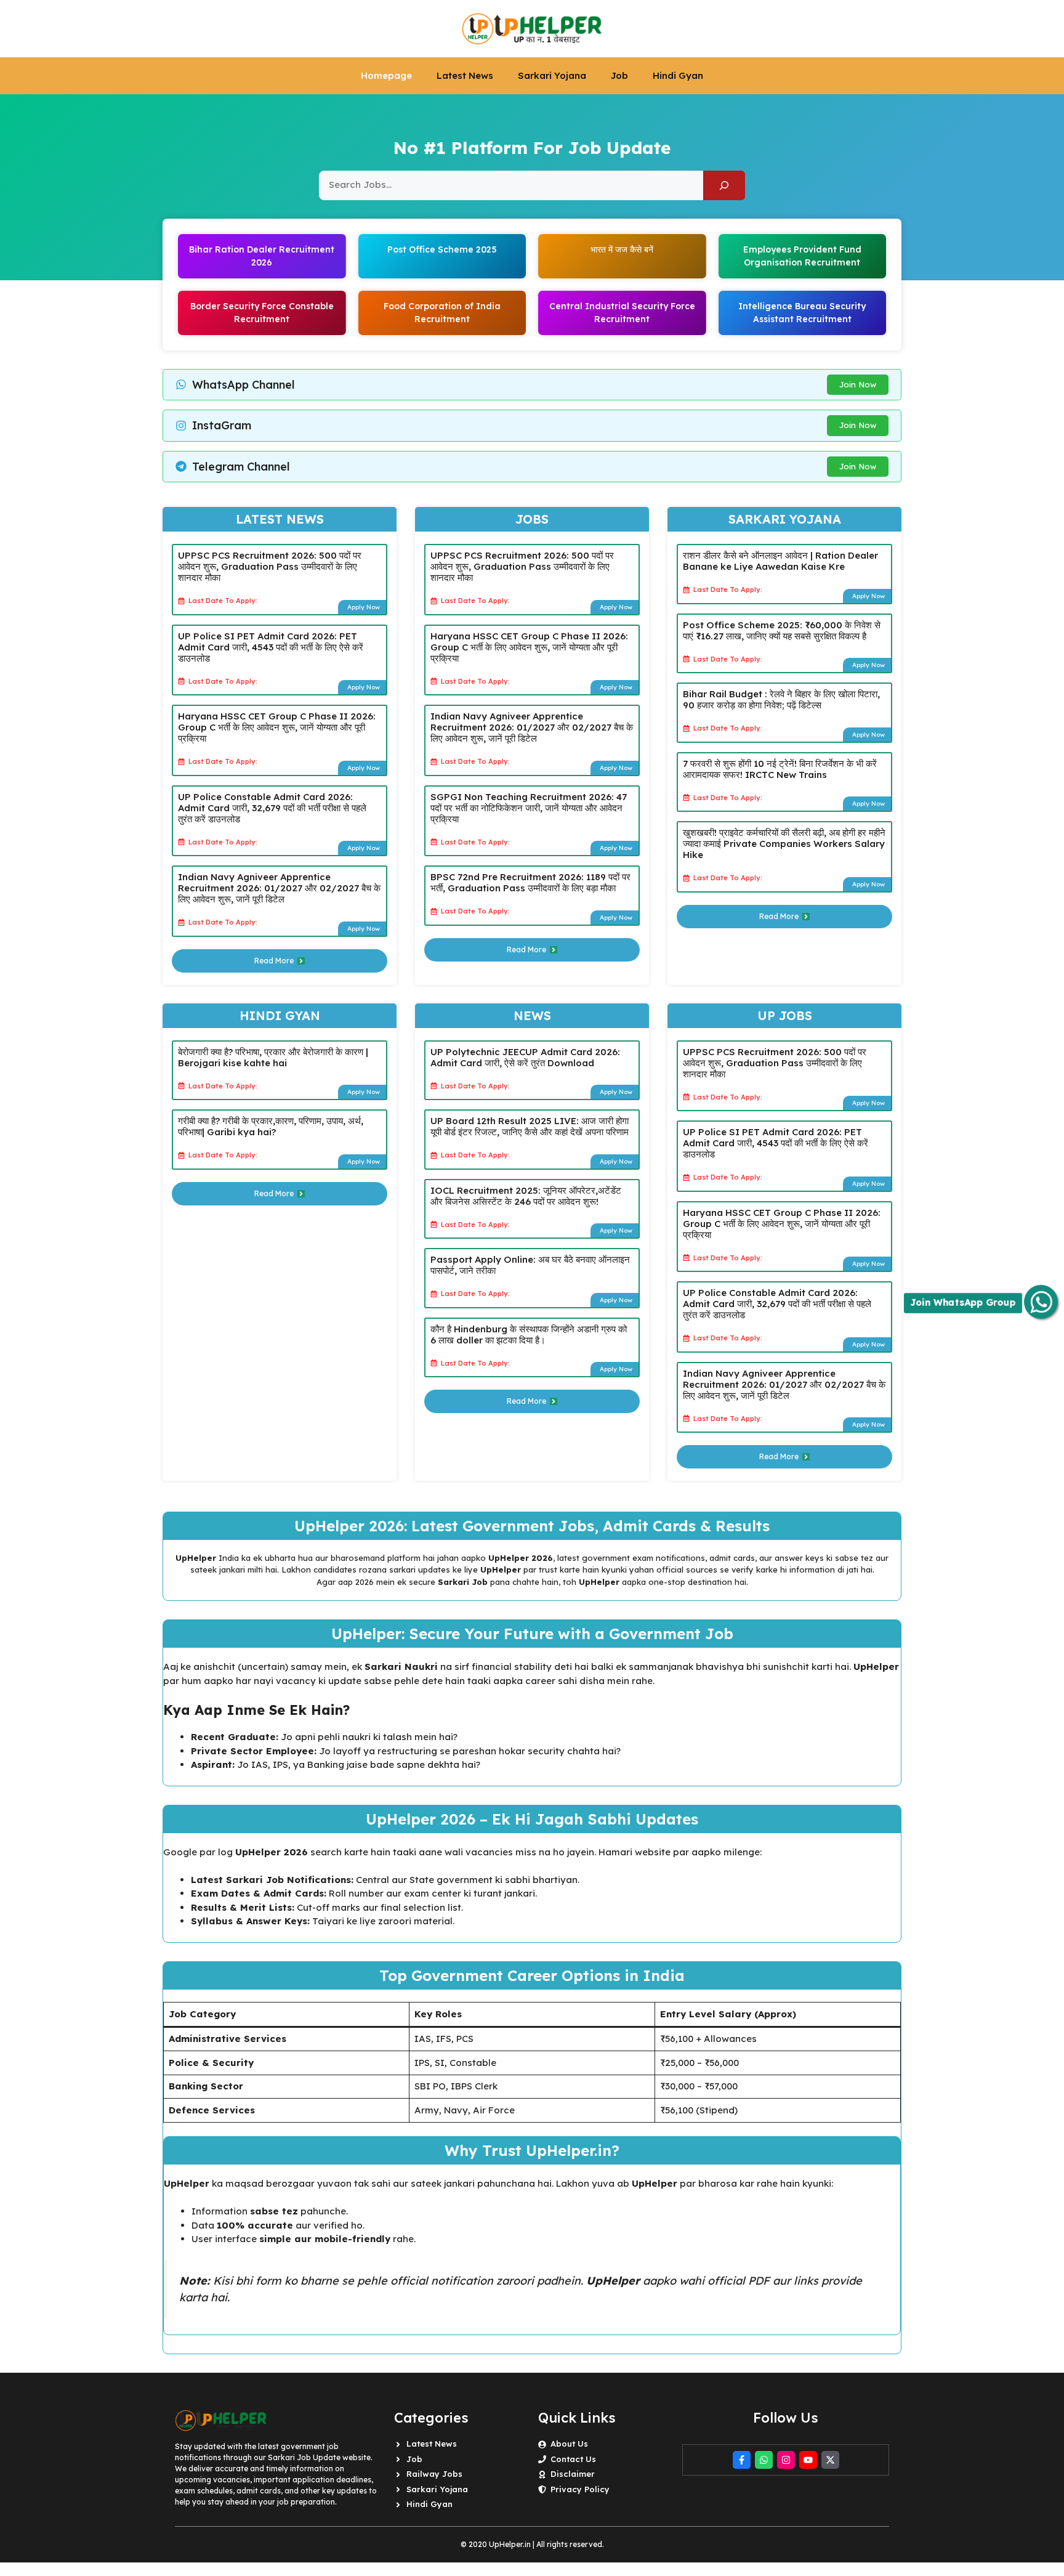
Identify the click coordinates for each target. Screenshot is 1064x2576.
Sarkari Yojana (552, 75)
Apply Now (364, 607)
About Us (569, 2444)
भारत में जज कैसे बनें (622, 249)
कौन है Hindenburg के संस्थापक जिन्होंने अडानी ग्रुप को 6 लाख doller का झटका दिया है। (529, 1335)
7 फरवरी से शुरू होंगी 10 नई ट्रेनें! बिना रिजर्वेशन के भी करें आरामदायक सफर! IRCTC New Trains (780, 769)
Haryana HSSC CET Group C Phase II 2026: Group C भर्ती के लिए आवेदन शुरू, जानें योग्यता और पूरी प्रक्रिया (277, 727)
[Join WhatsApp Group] (1041, 1302)
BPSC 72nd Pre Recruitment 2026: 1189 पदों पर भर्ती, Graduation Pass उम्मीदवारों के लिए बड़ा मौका (530, 882)
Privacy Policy (580, 2489)
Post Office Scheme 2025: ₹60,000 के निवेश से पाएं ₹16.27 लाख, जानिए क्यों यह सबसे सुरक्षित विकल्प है (782, 630)
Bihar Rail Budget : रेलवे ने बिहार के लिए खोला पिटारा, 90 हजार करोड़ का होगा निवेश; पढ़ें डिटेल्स (781, 699)
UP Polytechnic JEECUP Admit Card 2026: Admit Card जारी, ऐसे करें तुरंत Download (525, 1057)
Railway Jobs (434, 2474)
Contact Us (573, 2459)
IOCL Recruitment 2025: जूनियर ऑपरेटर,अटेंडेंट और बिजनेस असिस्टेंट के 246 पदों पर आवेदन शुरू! (526, 1196)
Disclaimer (573, 2474)
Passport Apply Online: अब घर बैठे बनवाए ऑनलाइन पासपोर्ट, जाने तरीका (530, 1265)
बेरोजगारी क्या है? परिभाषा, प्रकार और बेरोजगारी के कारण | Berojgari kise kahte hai (273, 1057)
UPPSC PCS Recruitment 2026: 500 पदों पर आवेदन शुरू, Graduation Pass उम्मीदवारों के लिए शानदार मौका (270, 566)
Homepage (386, 75)
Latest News (465, 75)
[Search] (724, 185)
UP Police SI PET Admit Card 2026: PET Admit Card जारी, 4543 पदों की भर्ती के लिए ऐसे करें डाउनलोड (271, 647)
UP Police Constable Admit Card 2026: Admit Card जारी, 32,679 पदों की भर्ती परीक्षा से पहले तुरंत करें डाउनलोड (272, 808)
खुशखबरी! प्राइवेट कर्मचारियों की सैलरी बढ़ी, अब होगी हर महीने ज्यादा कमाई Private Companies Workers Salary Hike (784, 844)
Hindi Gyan (678, 75)
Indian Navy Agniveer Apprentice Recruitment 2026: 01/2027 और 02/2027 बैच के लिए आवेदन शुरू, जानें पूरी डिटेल (279, 888)
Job (619, 75)
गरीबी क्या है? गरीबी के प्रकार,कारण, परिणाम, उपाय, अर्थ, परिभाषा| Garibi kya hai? (271, 1126)
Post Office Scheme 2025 (442, 249)
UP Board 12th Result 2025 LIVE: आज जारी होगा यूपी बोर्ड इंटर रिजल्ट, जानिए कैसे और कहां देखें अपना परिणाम (530, 1126)
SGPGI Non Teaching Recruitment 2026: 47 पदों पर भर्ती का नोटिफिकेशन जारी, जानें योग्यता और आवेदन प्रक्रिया (529, 808)
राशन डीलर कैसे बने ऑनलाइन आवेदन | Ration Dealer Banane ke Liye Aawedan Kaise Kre (780, 561)
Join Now (858, 384)
